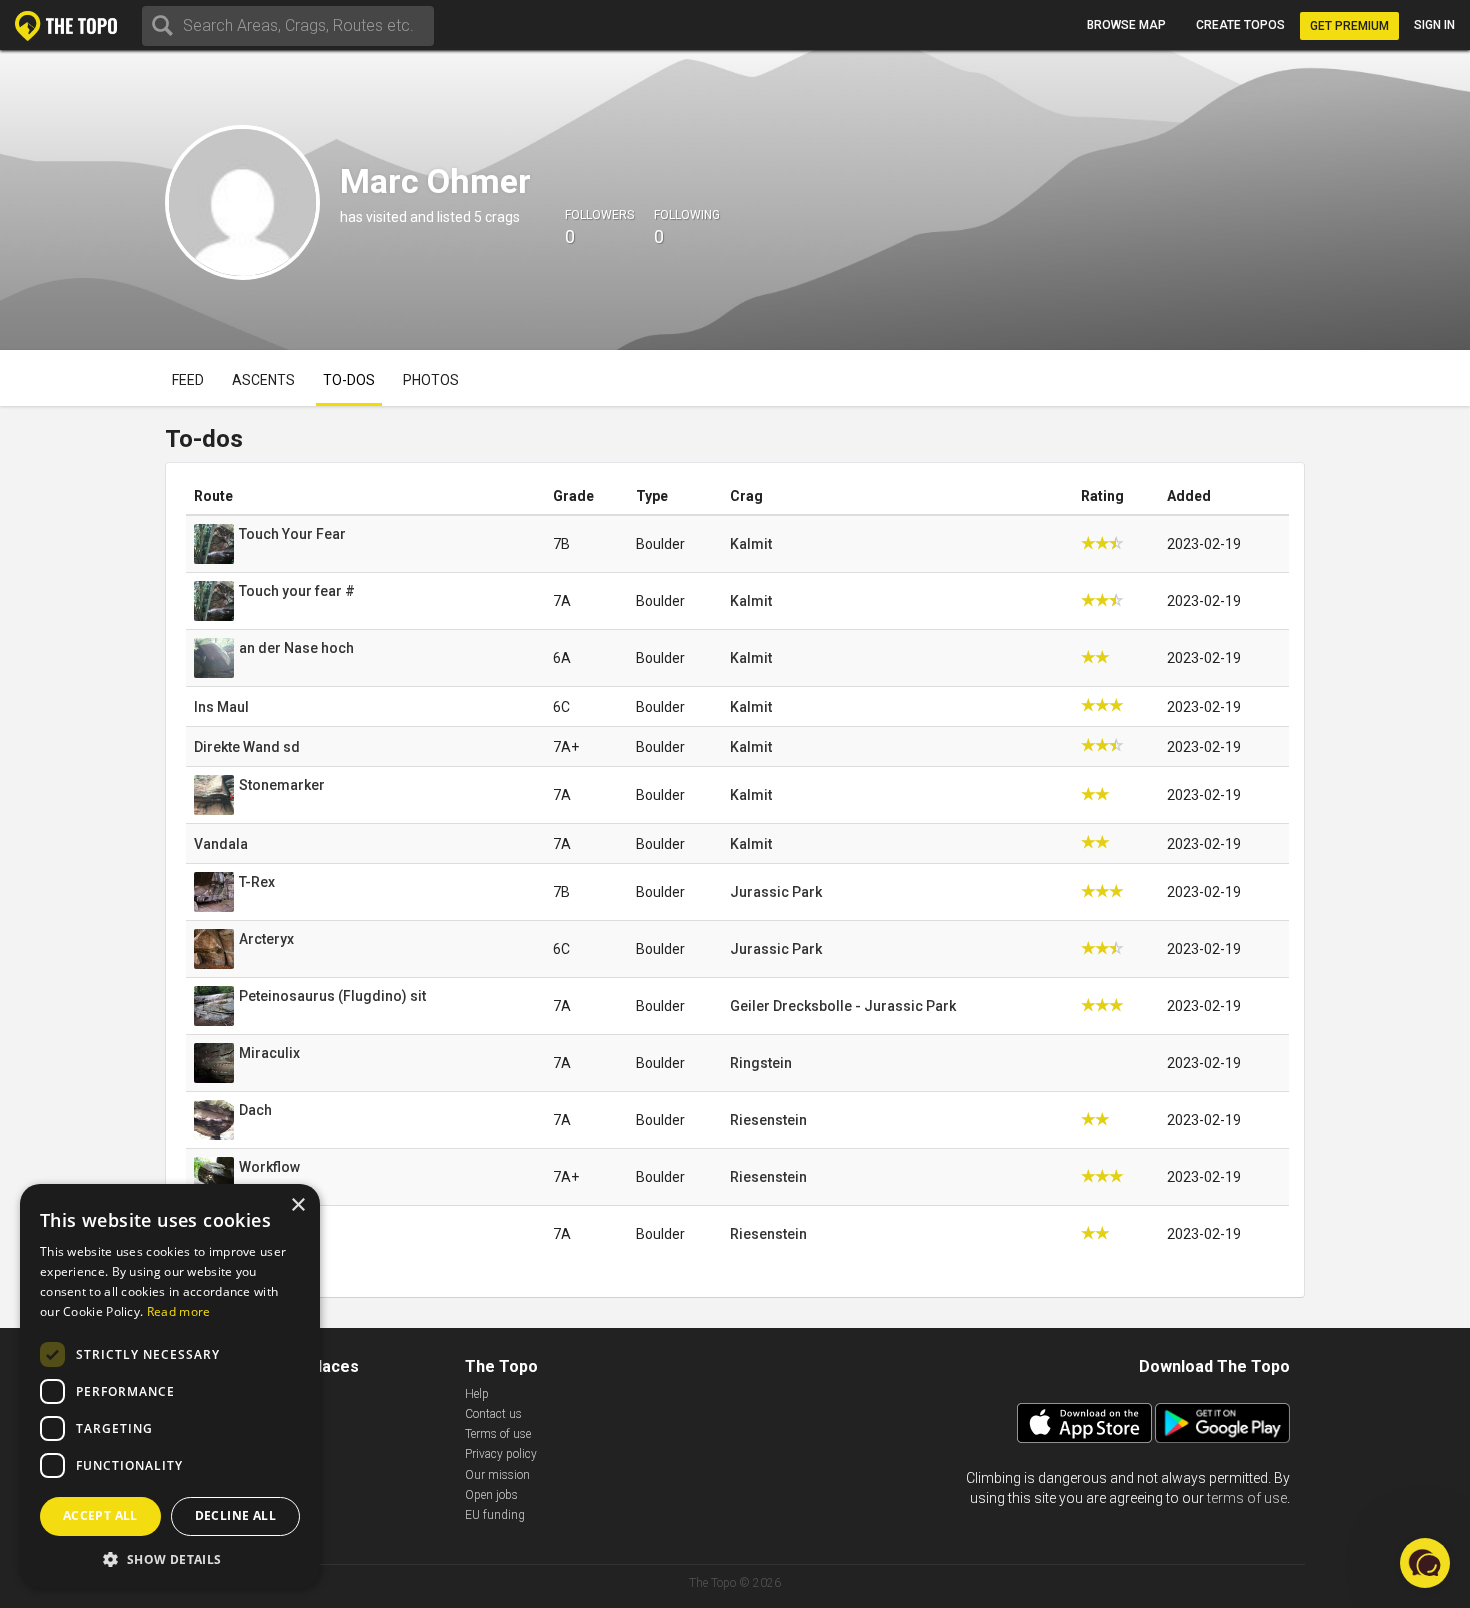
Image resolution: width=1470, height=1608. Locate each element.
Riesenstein (768, 1120)
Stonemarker (282, 785)
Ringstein (761, 1063)
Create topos (1240, 25)
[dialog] (170, 1386)
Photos (431, 380)
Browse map (1126, 25)
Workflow (269, 1167)
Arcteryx (266, 939)
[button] (170, 1558)
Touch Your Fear (292, 534)
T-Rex (257, 882)
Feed (188, 380)
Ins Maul (221, 707)
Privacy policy (501, 1454)
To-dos (349, 380)
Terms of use (498, 1434)
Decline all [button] (235, 1515)
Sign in (1434, 25)
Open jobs (491, 1495)
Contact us (493, 1414)
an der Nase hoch (296, 648)
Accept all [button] (100, 1515)
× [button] (297, 1205)
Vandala (221, 844)
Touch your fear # (297, 591)
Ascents (263, 380)
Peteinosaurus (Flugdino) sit (332, 996)
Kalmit (751, 544)
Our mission (497, 1475)
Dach (255, 1110)
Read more (179, 1311)
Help (477, 1394)
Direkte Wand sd (247, 747)
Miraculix (269, 1053)
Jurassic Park (776, 892)
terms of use (1247, 1498)
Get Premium (1349, 26)
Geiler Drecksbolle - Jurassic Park (843, 1006)
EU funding (495, 1515)
